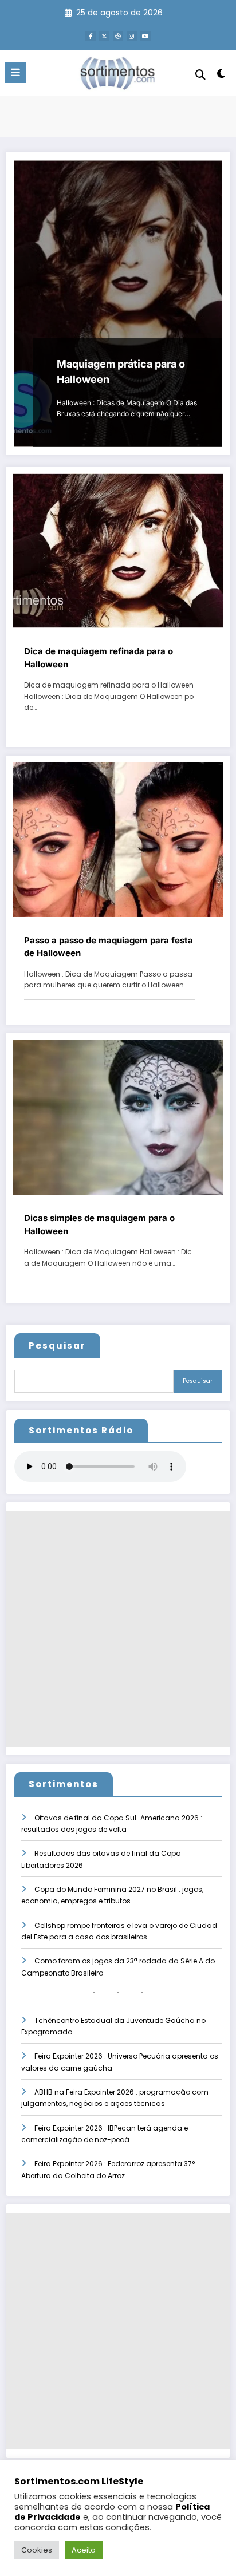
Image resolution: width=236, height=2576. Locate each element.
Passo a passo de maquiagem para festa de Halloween (109, 947)
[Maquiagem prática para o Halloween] (118, 303)
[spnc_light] (221, 76)
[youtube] (145, 36)
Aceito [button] (84, 2550)
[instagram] (132, 36)
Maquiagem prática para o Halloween (121, 372)
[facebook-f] (91, 36)
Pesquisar (57, 1346)
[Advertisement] (118, 1629)
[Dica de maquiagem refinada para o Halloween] (118, 550)
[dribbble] (118, 36)
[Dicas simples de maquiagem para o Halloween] (118, 1117)
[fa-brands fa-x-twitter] (104, 36)
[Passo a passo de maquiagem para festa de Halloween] (118, 839)
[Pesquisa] (200, 75)
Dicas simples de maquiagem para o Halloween (99, 1224)
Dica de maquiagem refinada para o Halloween (99, 658)
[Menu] (15, 73)
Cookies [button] (37, 2550)
